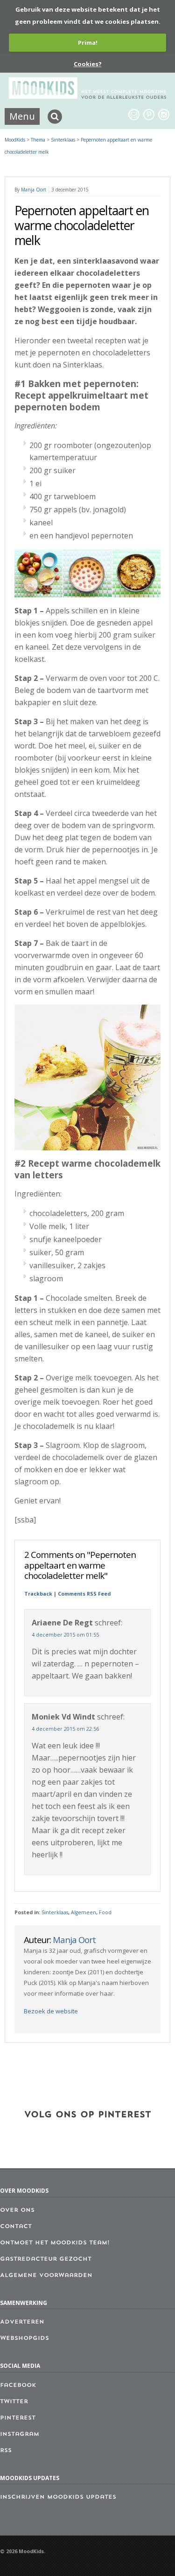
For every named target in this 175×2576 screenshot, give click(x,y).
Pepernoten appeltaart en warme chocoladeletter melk (82, 225)
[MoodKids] (88, 96)
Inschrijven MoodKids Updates (58, 2497)
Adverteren (22, 2322)
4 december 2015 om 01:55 (65, 1635)
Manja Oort (34, 190)
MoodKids (15, 140)
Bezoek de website (51, 2011)
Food (105, 1912)
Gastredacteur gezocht (46, 2259)
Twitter (14, 2402)
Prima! (88, 42)
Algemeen (84, 1912)
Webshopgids (24, 2338)
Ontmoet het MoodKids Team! (55, 2243)
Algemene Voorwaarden (46, 2276)
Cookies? (88, 64)
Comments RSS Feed (84, 1594)
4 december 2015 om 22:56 (65, 1729)
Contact (16, 2227)
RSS (6, 2451)
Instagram (20, 2434)
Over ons (17, 2210)
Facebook (18, 2386)
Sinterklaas (55, 1912)
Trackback (38, 1594)
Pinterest (18, 2418)
